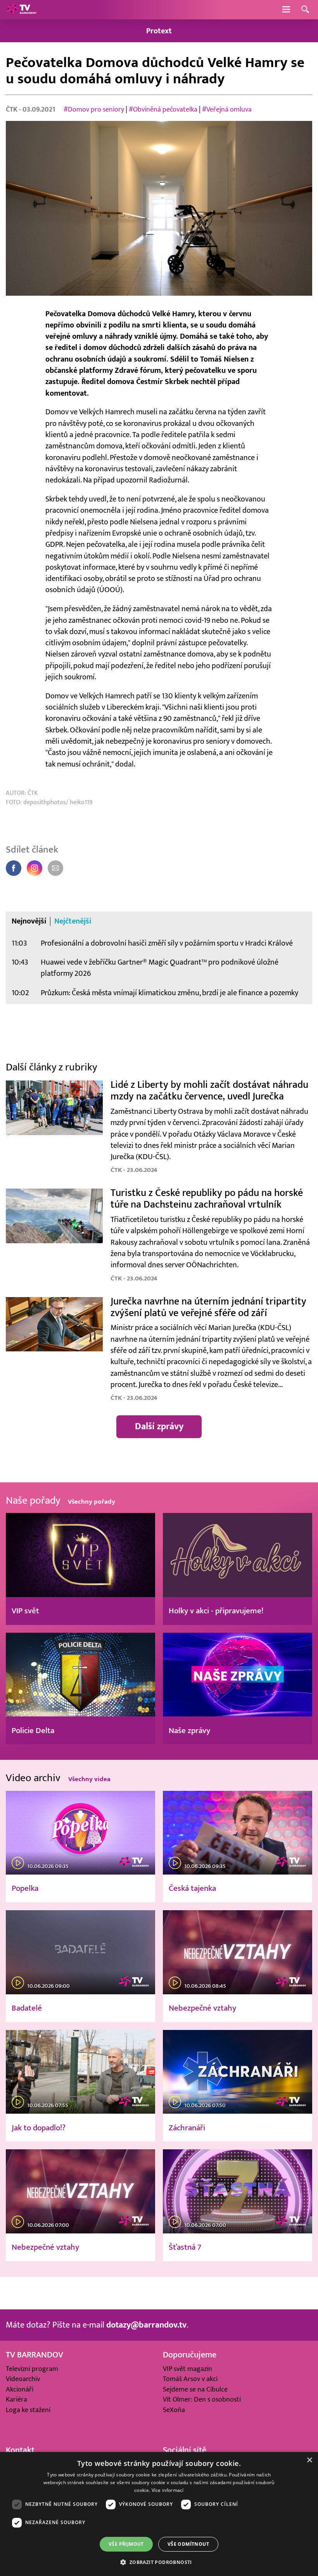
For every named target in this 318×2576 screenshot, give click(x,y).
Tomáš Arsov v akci (190, 2379)
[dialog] (159, 2514)
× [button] (309, 2460)
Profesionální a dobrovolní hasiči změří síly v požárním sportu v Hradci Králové (167, 943)
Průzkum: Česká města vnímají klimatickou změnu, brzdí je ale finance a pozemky (169, 993)
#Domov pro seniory (94, 109)
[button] (159, 2562)
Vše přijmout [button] (126, 2544)
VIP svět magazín (188, 2369)
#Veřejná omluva (227, 109)
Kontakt (20, 2450)
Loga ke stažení (28, 2410)
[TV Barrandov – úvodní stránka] (21, 10)
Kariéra (16, 2399)
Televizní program (32, 2369)
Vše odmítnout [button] (188, 2544)
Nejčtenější (73, 921)
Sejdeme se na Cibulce (195, 2389)
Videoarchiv (23, 2379)
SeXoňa (174, 2410)
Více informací (168, 2490)
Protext (159, 31)
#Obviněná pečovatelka (163, 109)
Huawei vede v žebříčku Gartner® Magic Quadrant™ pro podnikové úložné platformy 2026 (160, 968)
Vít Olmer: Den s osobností (202, 2399)
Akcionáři (20, 2389)
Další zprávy (159, 1427)
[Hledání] (305, 10)
